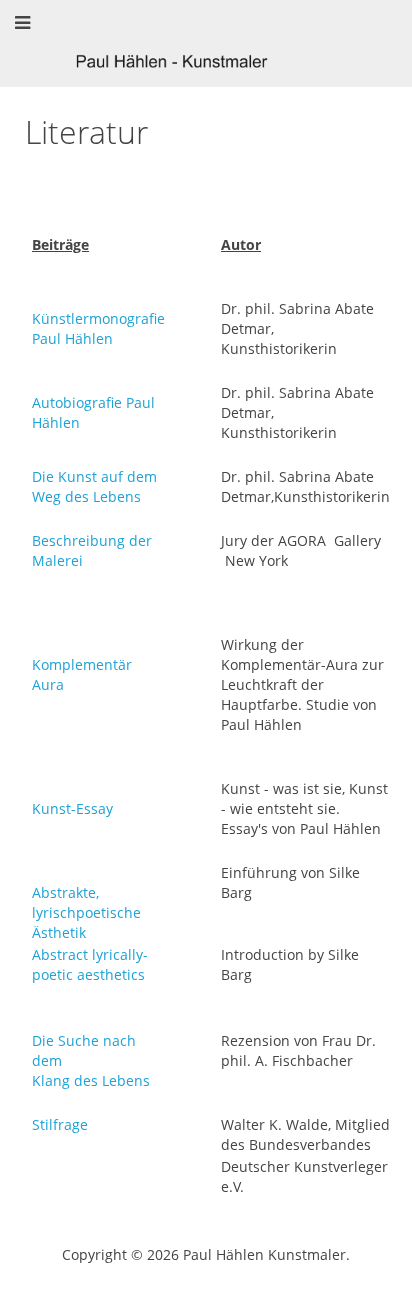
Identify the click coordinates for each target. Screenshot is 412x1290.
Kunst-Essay (72, 808)
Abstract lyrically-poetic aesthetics (90, 964)
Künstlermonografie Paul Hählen (98, 328)
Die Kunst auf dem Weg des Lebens (94, 486)
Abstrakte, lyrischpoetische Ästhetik (86, 912)
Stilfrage (60, 1124)
